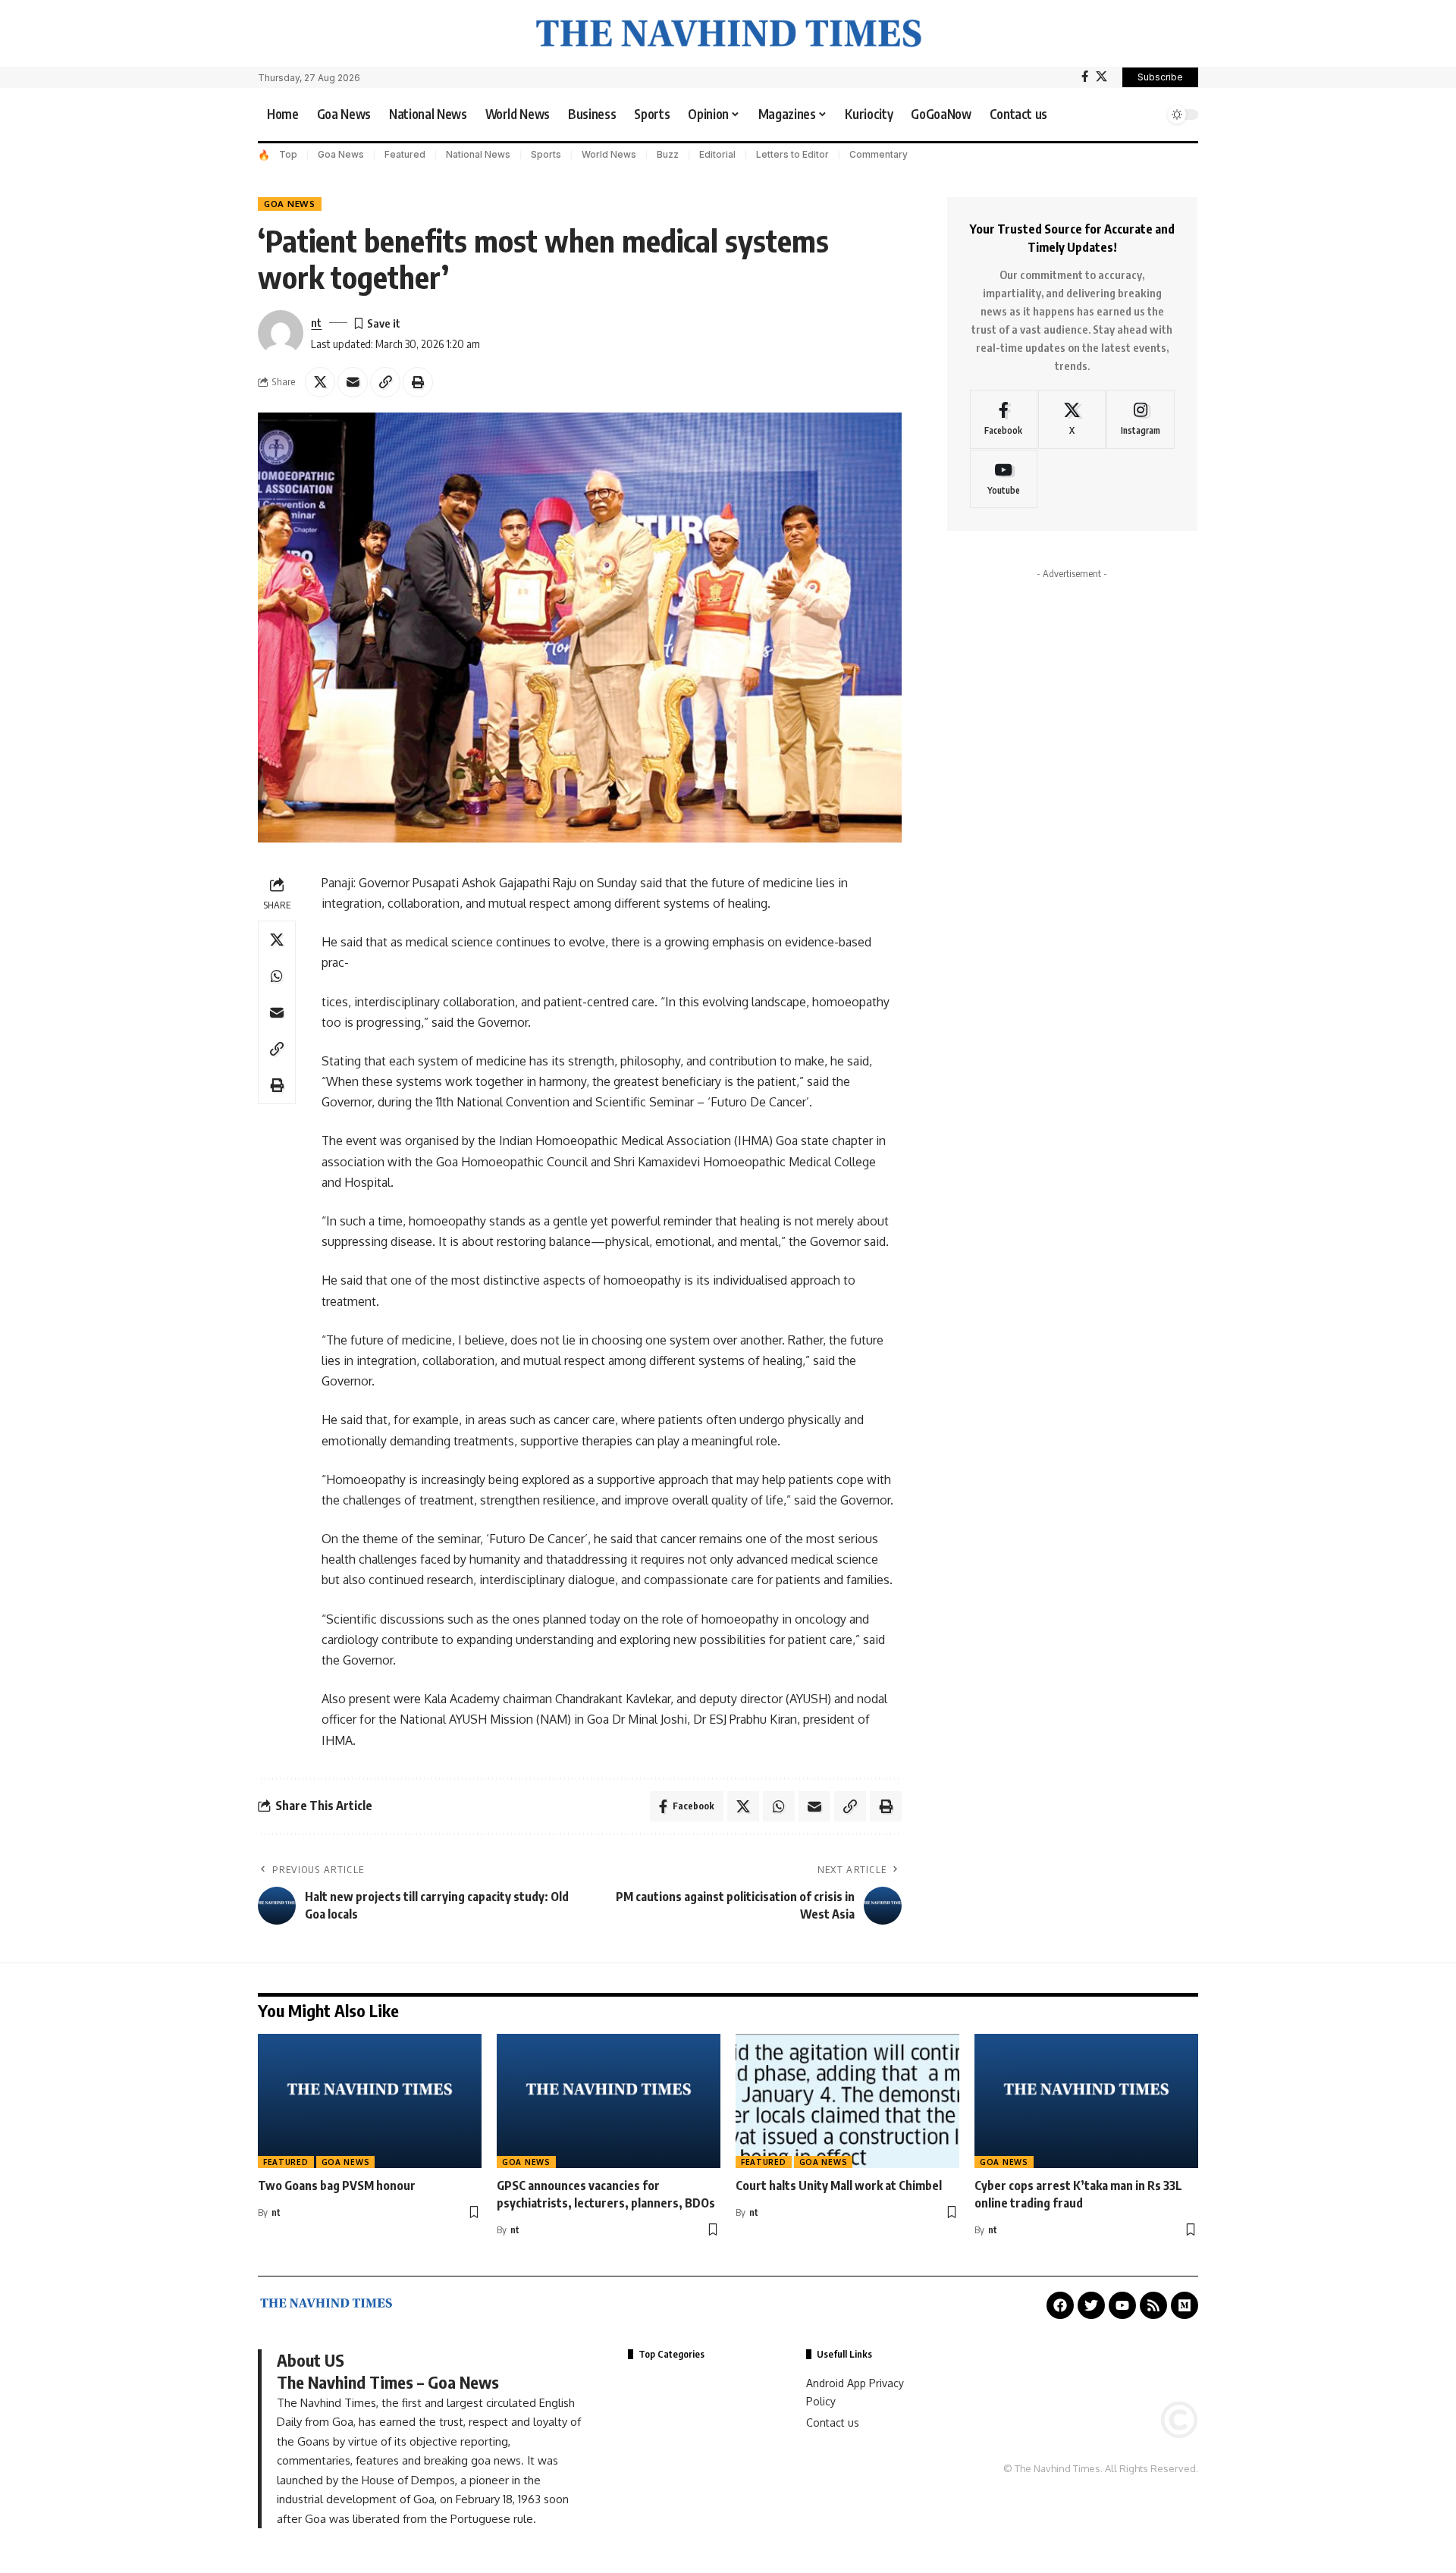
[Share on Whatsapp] (277, 975)
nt (316, 322)
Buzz (668, 154)
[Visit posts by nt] (281, 333)
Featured (405, 154)
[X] (1101, 77)
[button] (1149, 115)
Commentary (879, 154)
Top (288, 154)
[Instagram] (1140, 419)
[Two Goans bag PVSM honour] (370, 2101)
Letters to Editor (792, 154)
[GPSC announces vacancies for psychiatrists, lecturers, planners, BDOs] (609, 2101)
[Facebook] (1085, 77)
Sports (546, 154)
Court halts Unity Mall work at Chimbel (839, 2185)
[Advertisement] (1072, 757)
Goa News (341, 154)
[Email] (353, 382)
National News (478, 154)
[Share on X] (320, 382)
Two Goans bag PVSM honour (337, 2185)
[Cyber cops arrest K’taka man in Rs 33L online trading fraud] (1086, 2101)
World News (609, 154)
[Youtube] (1004, 479)
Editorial (717, 154)
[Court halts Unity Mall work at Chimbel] (847, 2101)
